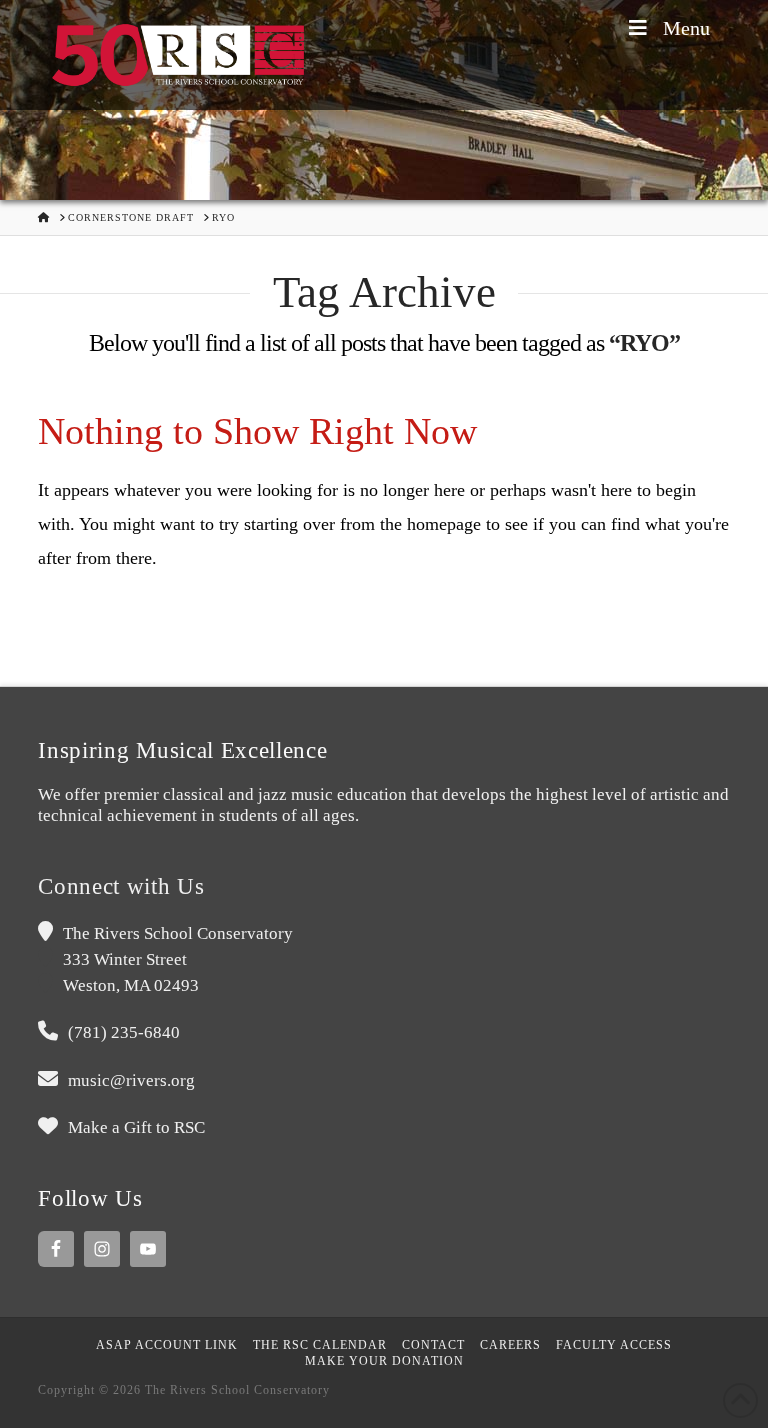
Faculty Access (614, 1345)
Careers (510, 1345)
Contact (433, 1345)
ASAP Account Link (167, 1345)
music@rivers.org (131, 1080)
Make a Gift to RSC (136, 1127)
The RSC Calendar (320, 1345)
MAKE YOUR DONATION (384, 1361)
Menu (686, 28)
